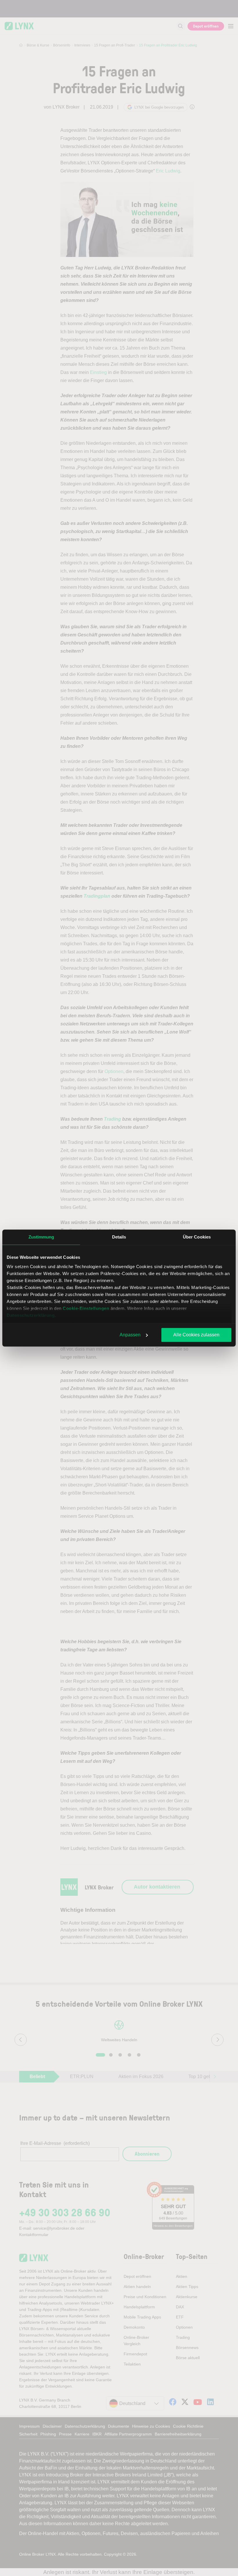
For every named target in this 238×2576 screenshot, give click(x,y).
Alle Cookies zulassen (196, 1335)
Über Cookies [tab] (197, 1237)
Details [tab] (119, 1237)
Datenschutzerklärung (31, 1315)
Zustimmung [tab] (41, 1237)
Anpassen (130, 1335)
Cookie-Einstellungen (86, 1308)
